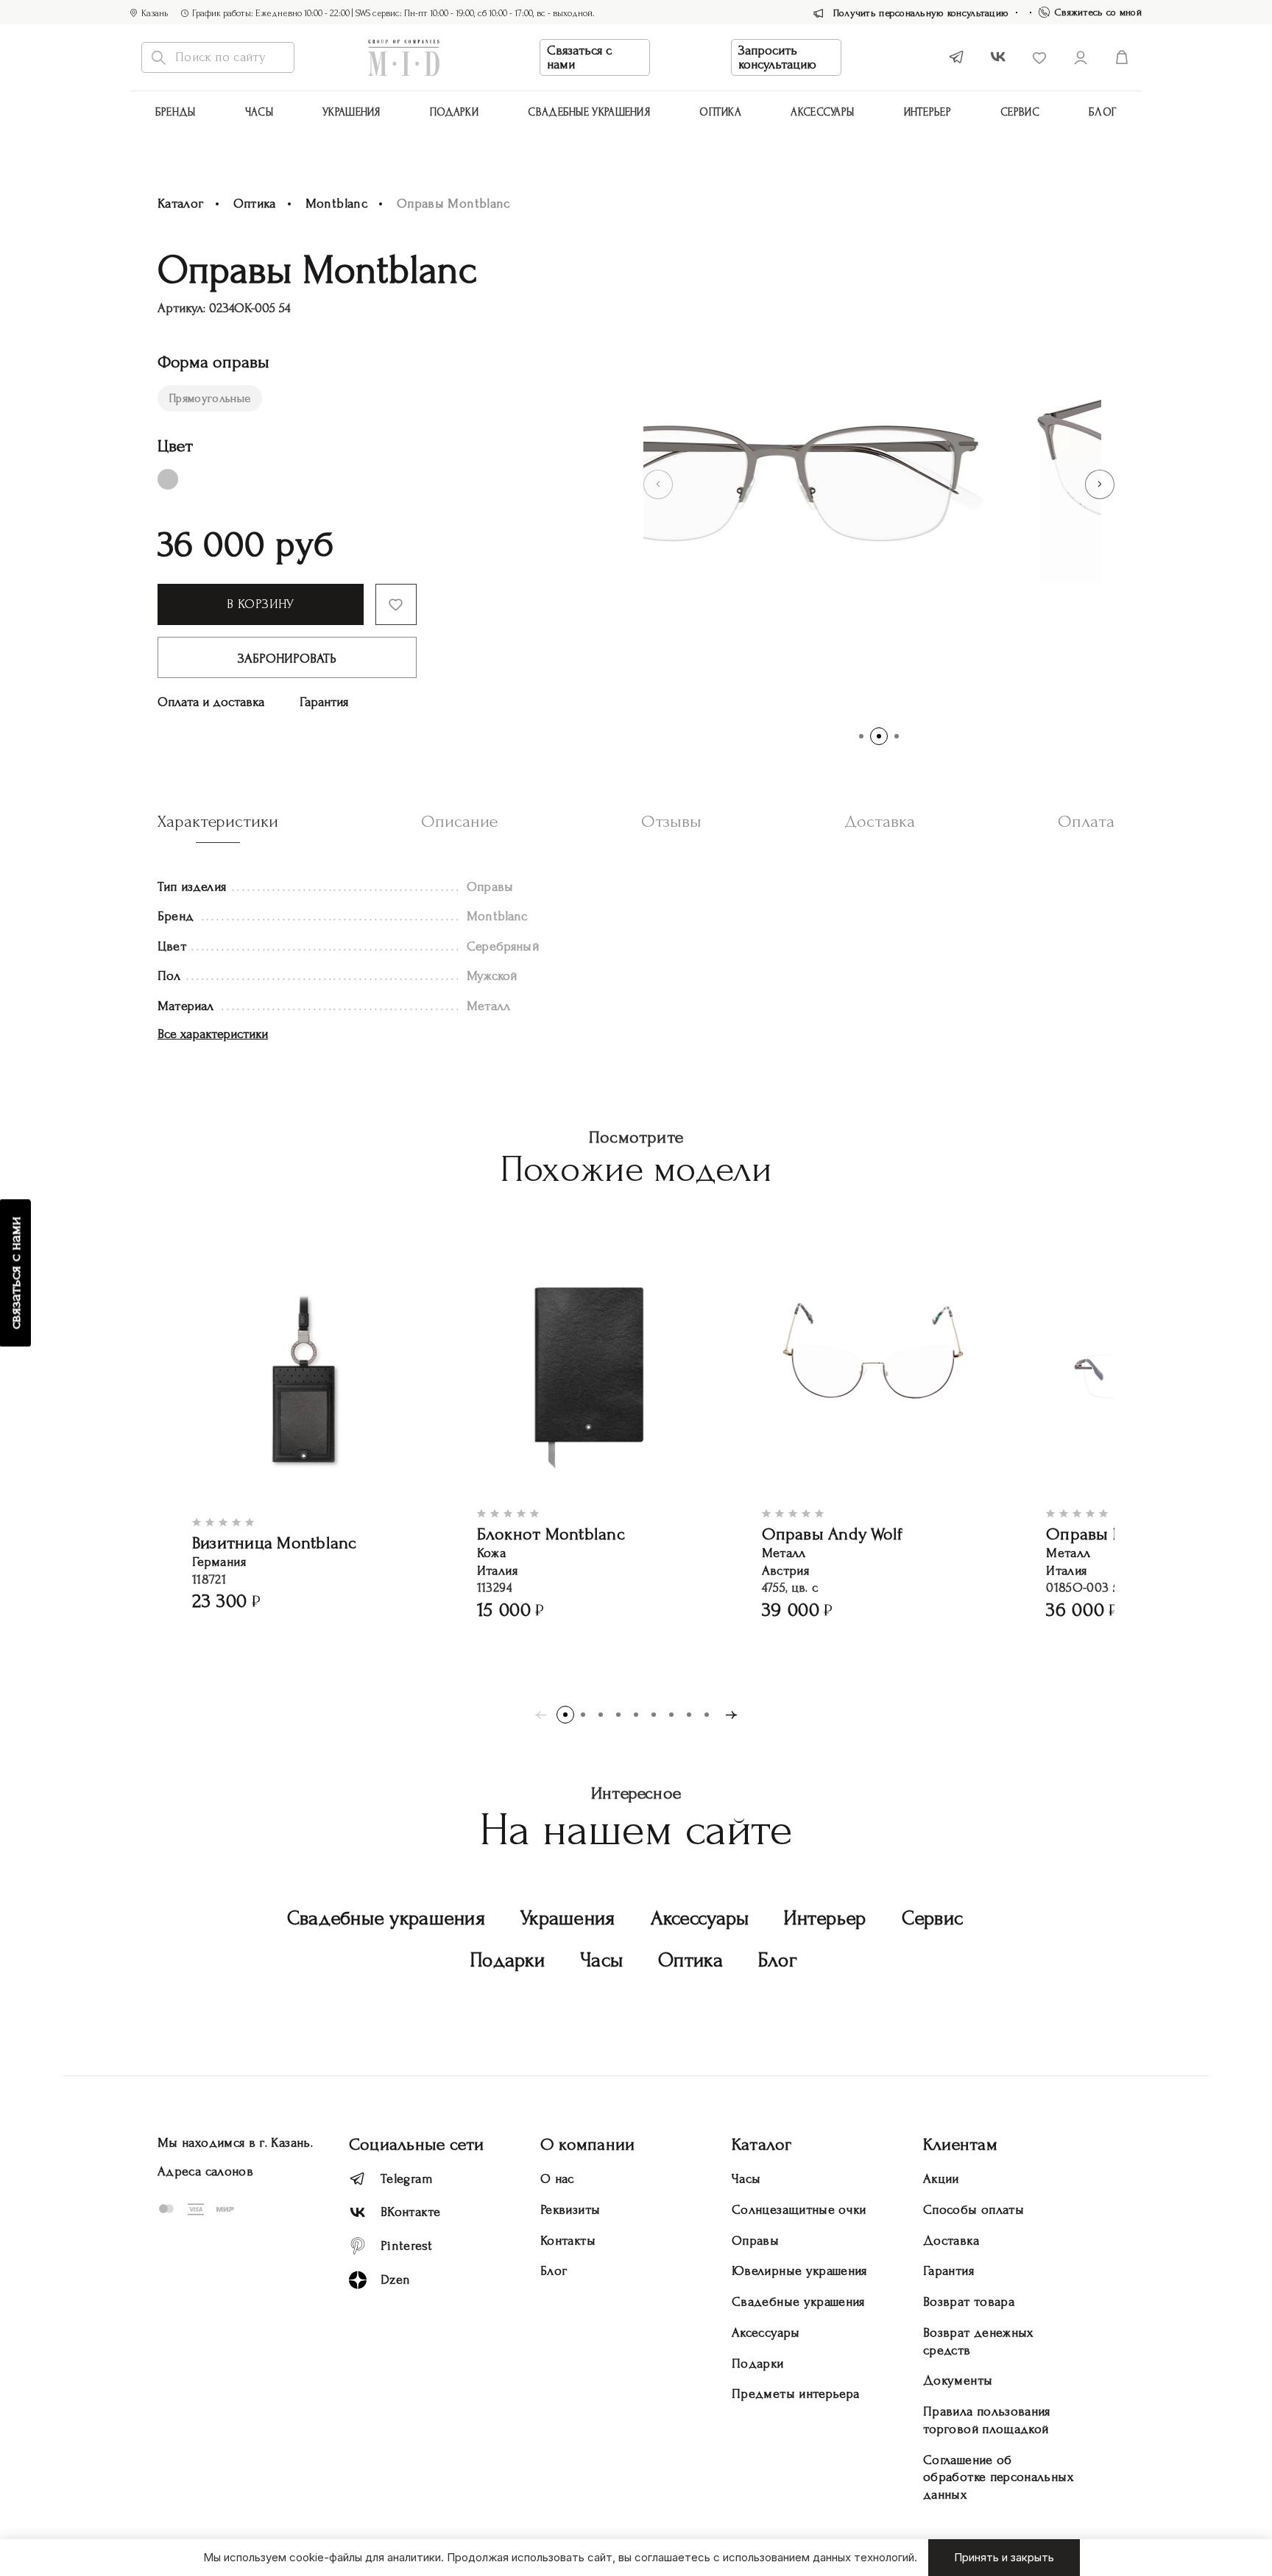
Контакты (568, 2241)
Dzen (395, 2280)
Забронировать (287, 659)
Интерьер (928, 112)
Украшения (351, 112)
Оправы (755, 2241)
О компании (587, 2144)
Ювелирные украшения (799, 2271)
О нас (557, 2179)
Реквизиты (570, 2210)
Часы (259, 112)
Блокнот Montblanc (551, 1534)
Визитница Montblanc (275, 1543)
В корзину (260, 604)
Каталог (181, 204)
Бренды (176, 112)
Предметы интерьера (795, 2394)
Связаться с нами (579, 57)
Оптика (720, 112)
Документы (958, 2381)
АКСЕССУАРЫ (822, 112)
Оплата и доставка (211, 702)
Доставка (951, 2241)
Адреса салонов (205, 2171)
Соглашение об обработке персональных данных (998, 2478)
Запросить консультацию (777, 57)
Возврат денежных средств (978, 2342)
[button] (658, 484)
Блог (1103, 112)
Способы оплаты (974, 2210)
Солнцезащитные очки (799, 2210)
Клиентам (960, 2144)
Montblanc (336, 204)
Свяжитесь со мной (1098, 12)
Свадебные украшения (589, 112)
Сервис (1020, 112)
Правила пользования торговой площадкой (987, 2420)
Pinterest (406, 2246)
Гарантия (324, 702)
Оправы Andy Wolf (833, 1534)
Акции (941, 2179)
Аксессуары (700, 1918)
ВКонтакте (410, 2212)
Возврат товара (969, 2302)
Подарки (454, 112)
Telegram (407, 2179)
